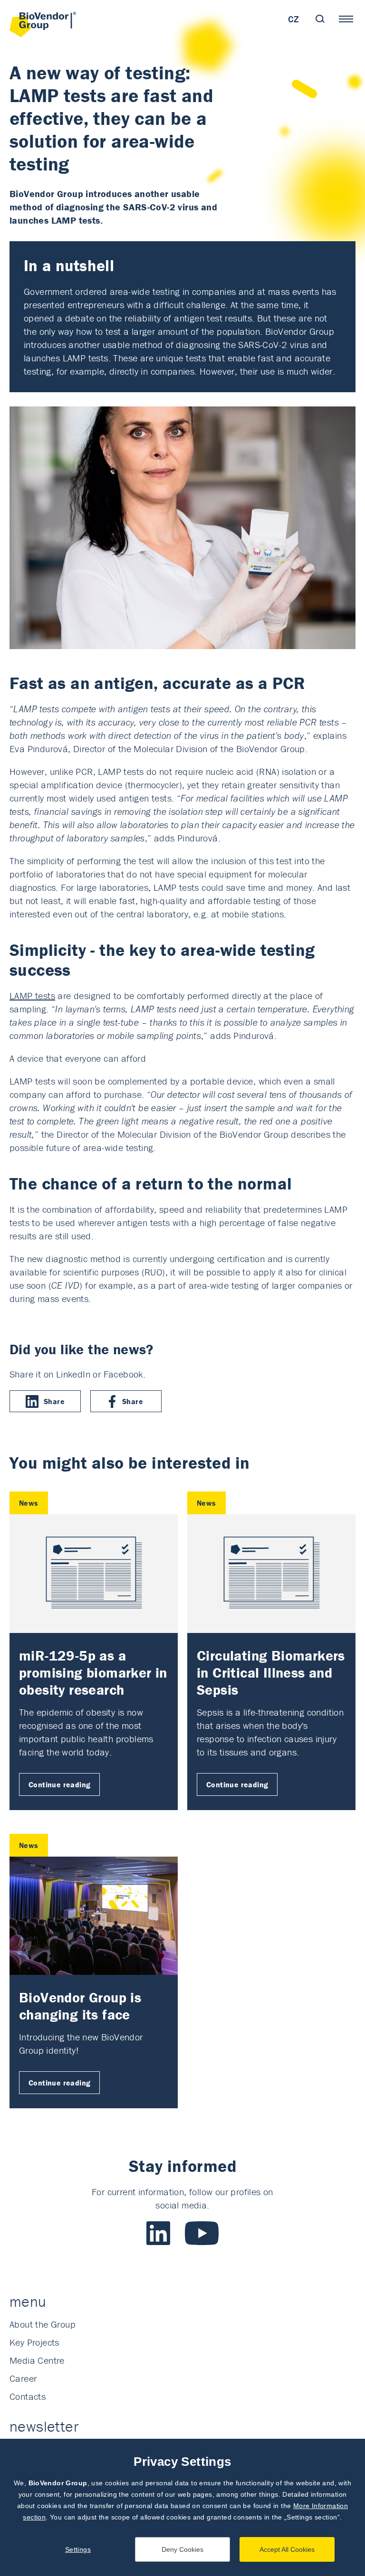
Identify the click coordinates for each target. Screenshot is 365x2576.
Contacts (28, 2396)
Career (23, 2378)
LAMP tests (32, 995)
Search (320, 19)
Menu (346, 19)
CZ (294, 19)
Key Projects (34, 2342)
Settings (78, 2549)
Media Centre (37, 2360)
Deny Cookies (182, 2549)
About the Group (43, 2324)
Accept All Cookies (287, 2549)
